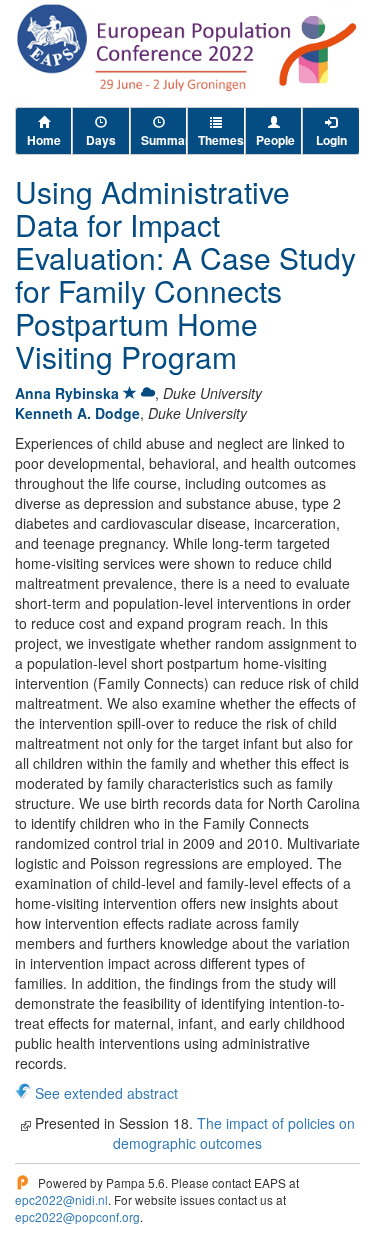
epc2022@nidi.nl (61, 1199)
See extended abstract (106, 1093)
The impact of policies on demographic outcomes (234, 1133)
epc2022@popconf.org (77, 1216)
